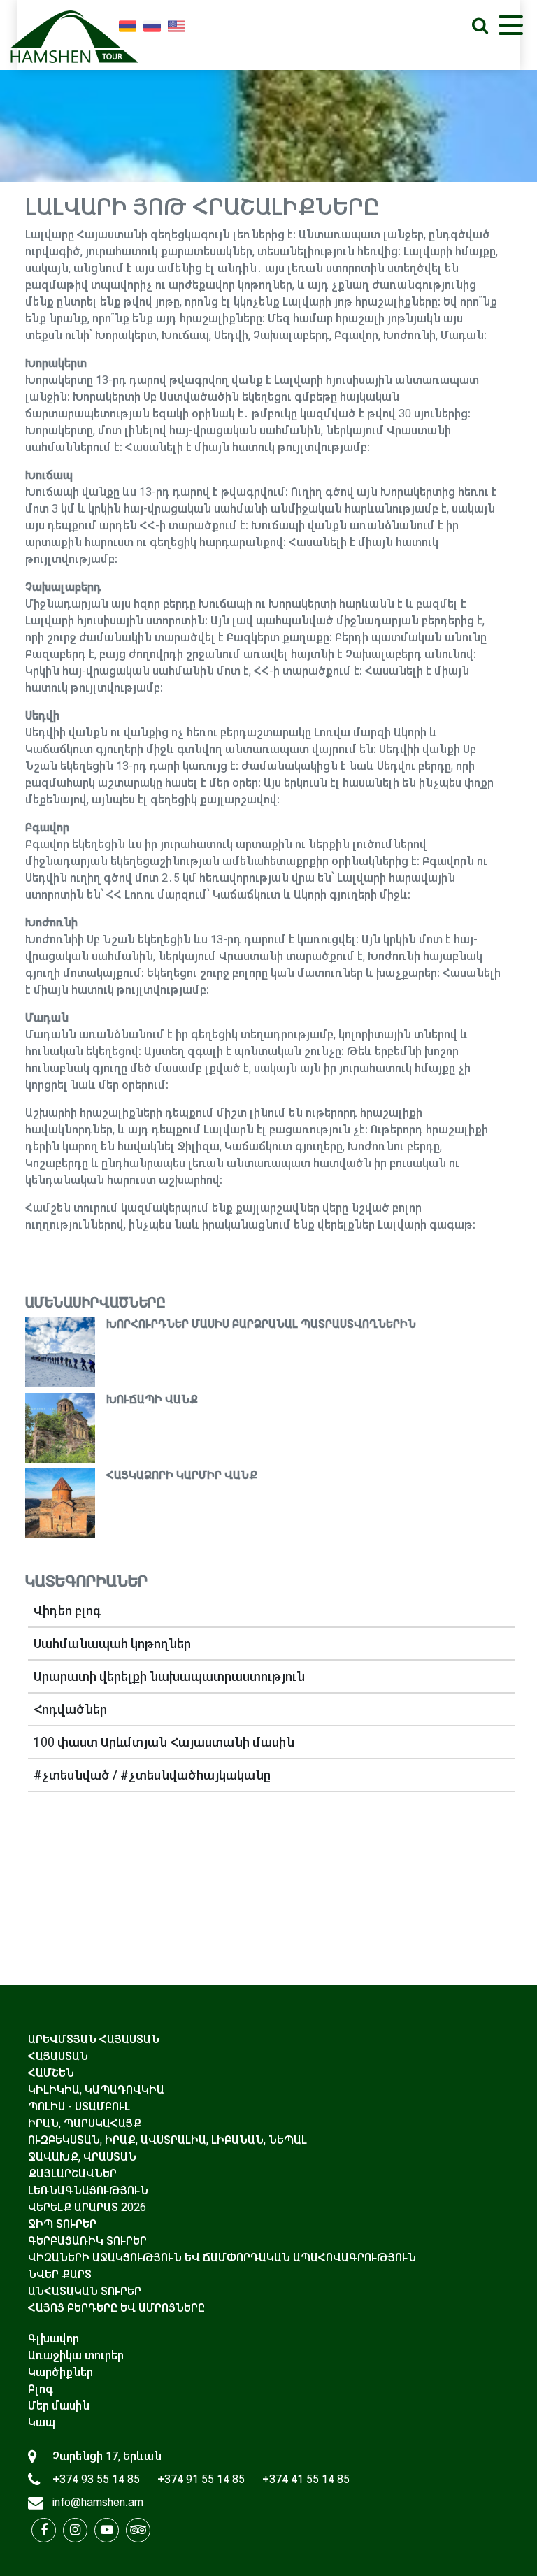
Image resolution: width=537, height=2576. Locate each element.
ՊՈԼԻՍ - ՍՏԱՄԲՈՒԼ (79, 2106)
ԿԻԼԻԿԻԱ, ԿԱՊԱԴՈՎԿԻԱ (96, 2090)
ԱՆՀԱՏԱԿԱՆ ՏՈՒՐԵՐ (85, 2291)
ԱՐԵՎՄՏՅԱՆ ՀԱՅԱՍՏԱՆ (94, 2039)
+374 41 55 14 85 (306, 2479)
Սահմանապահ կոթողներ (112, 1644)
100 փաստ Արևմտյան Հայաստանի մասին (164, 1743)
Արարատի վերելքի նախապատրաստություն (169, 1677)
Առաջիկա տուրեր (76, 2355)
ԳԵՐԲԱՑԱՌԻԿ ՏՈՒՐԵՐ (87, 2241)
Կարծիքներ (60, 2372)
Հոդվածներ (70, 1710)
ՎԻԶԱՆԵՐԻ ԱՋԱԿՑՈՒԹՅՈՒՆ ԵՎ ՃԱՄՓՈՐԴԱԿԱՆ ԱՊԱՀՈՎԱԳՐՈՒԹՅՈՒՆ (222, 2257)
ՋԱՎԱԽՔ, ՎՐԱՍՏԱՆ (82, 2157)
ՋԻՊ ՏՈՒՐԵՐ (62, 2224)
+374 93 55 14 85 (96, 2479)
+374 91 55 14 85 (201, 2479)
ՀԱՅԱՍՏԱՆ (58, 2056)
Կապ (42, 2423)
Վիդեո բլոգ (67, 1611)
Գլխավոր (53, 2339)
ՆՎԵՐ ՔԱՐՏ (60, 2274)
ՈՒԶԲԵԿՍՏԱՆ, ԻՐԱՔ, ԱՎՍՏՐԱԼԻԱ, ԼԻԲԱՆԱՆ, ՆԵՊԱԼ (167, 2140)
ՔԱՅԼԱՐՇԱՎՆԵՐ (72, 2174)
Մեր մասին (59, 2406)
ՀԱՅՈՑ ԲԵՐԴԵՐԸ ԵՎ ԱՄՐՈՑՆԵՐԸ (116, 2308)
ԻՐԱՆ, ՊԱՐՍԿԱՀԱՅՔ (85, 2123)
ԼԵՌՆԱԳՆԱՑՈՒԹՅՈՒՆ (88, 2190)
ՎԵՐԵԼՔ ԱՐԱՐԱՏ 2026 (87, 2207)
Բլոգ (41, 2389)
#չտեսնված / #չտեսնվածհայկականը (152, 1775)
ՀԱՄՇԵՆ (51, 2073)
